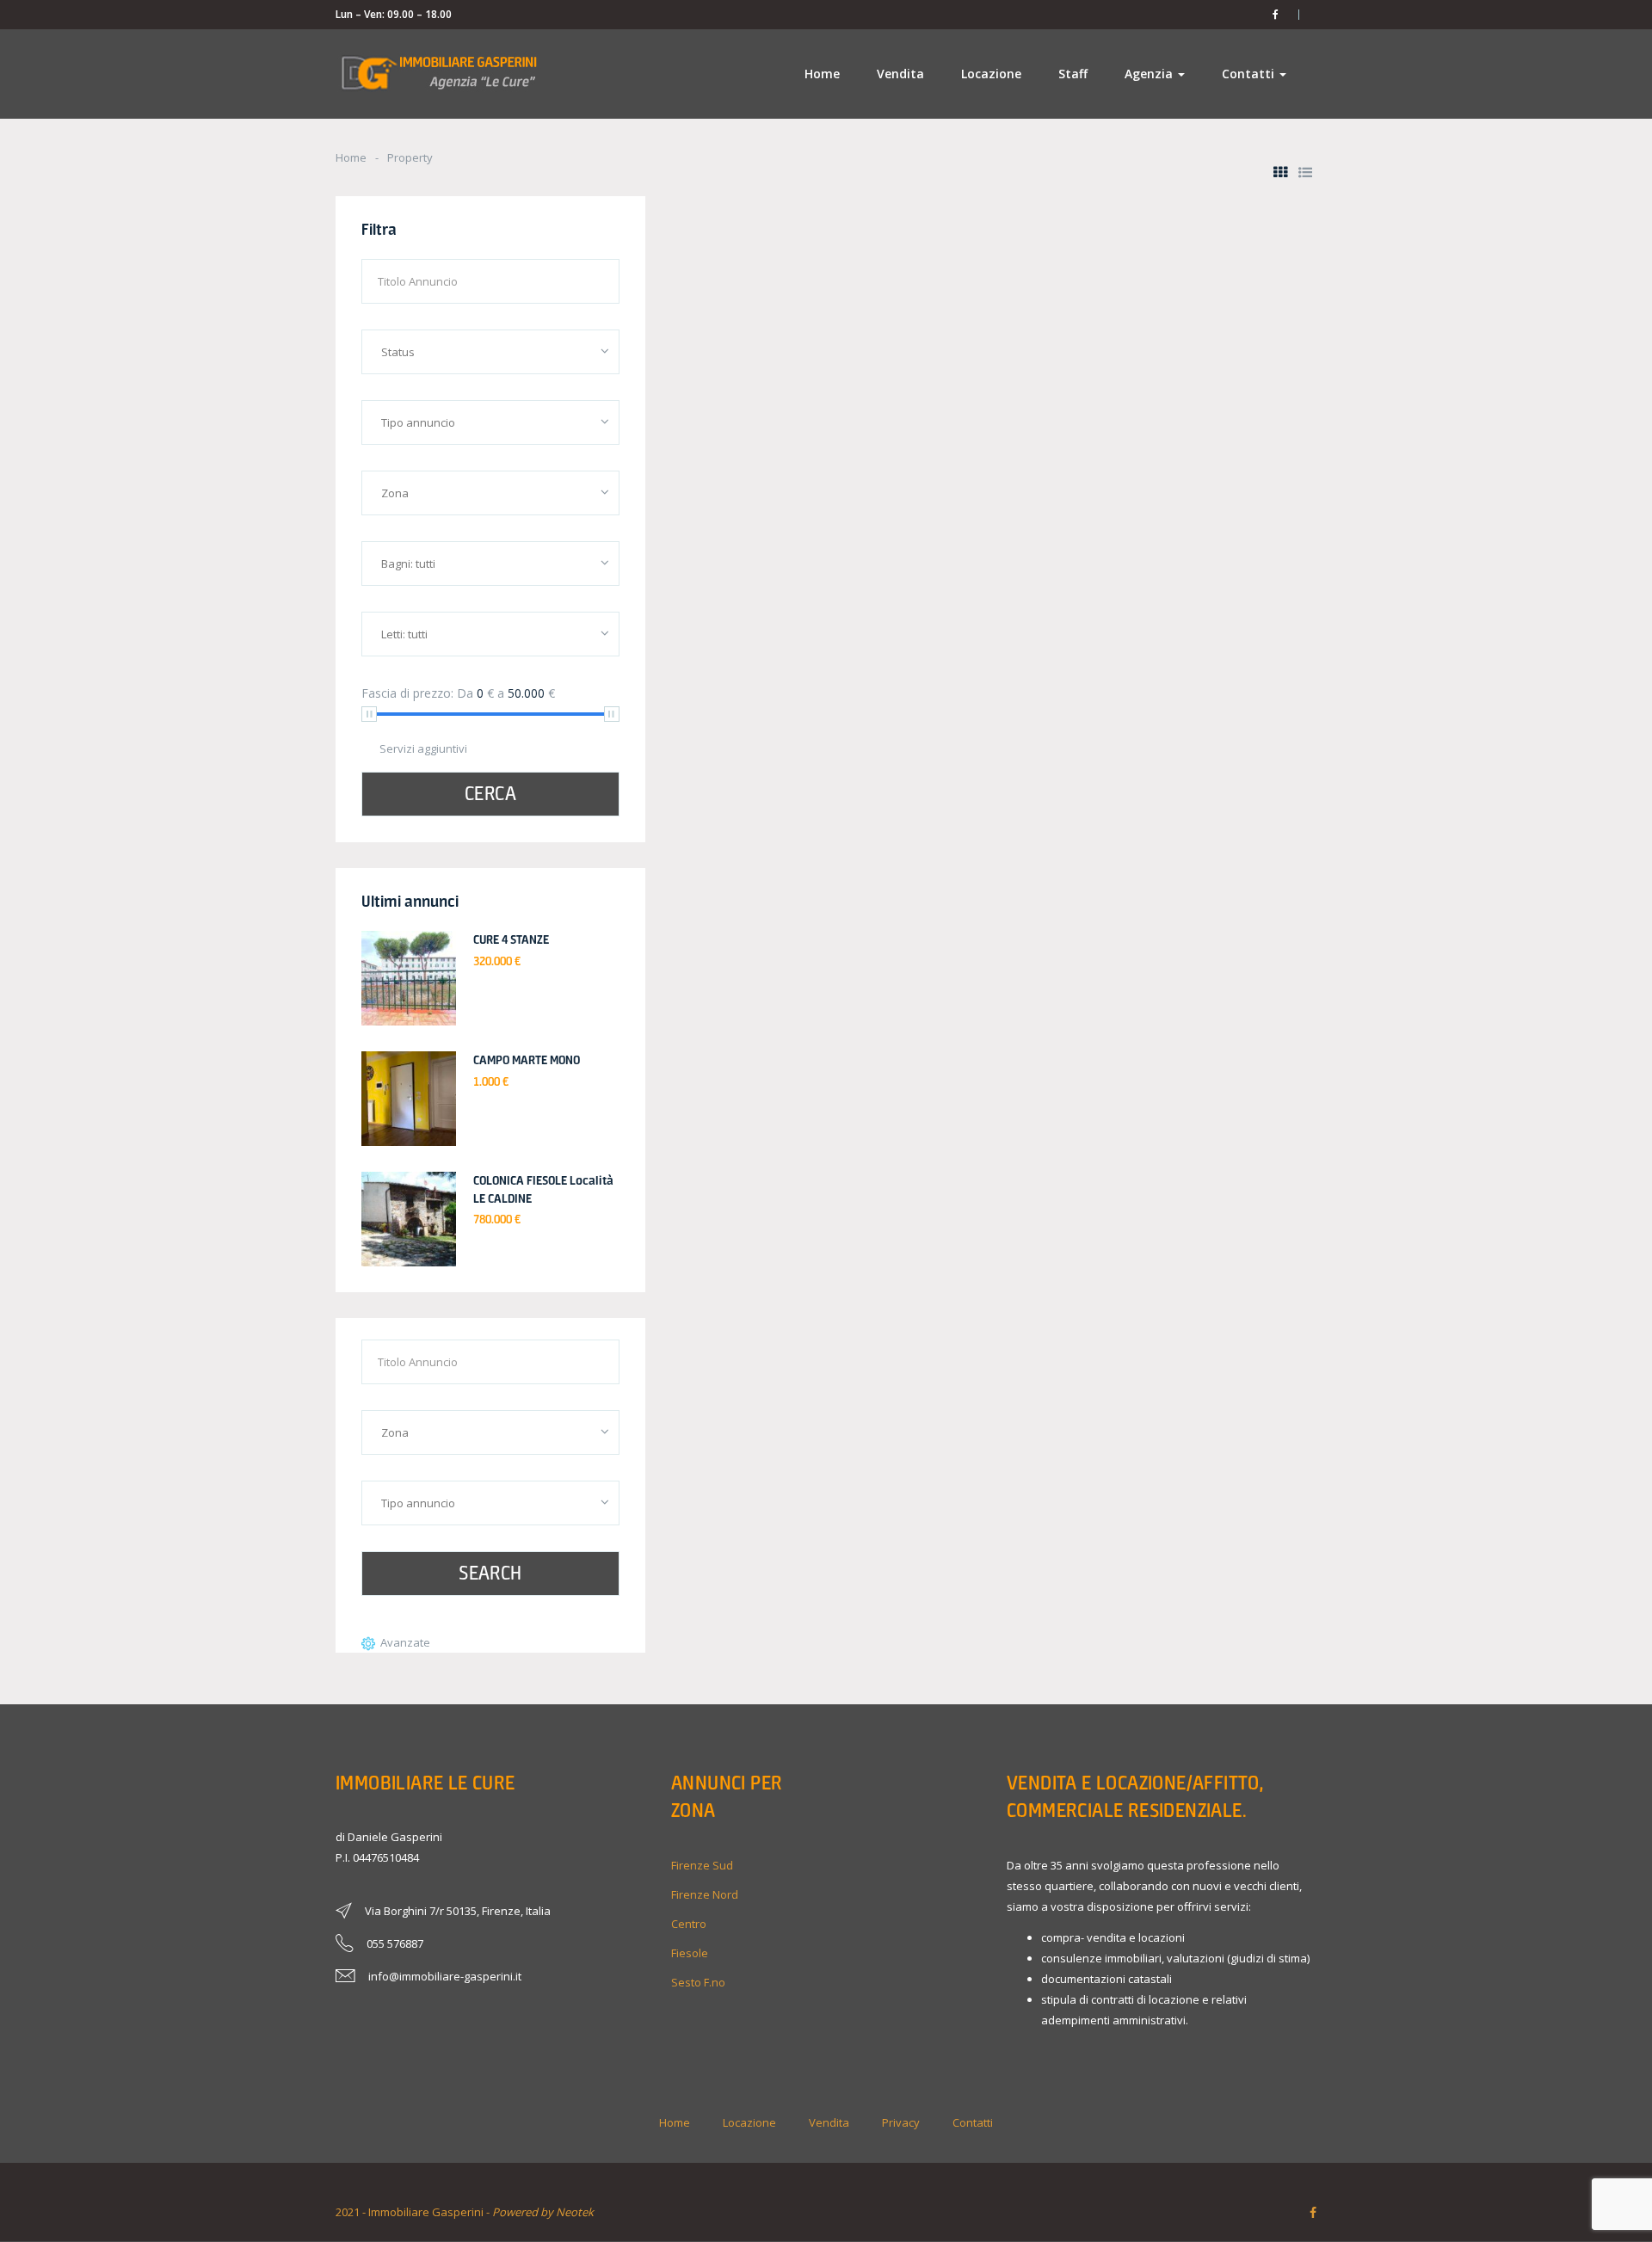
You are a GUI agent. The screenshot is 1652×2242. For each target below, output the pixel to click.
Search (490, 1573)
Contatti (1250, 74)
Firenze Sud (702, 1865)
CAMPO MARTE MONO (527, 1060)
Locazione (991, 74)
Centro (689, 1924)
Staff (1073, 74)
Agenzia (1150, 74)
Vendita (900, 74)
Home (822, 74)
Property (410, 157)
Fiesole (690, 1953)
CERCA (490, 793)
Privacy (901, 2122)
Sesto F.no (698, 1982)
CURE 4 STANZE (511, 939)
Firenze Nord (705, 1894)
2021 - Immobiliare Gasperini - (465, 2212)
